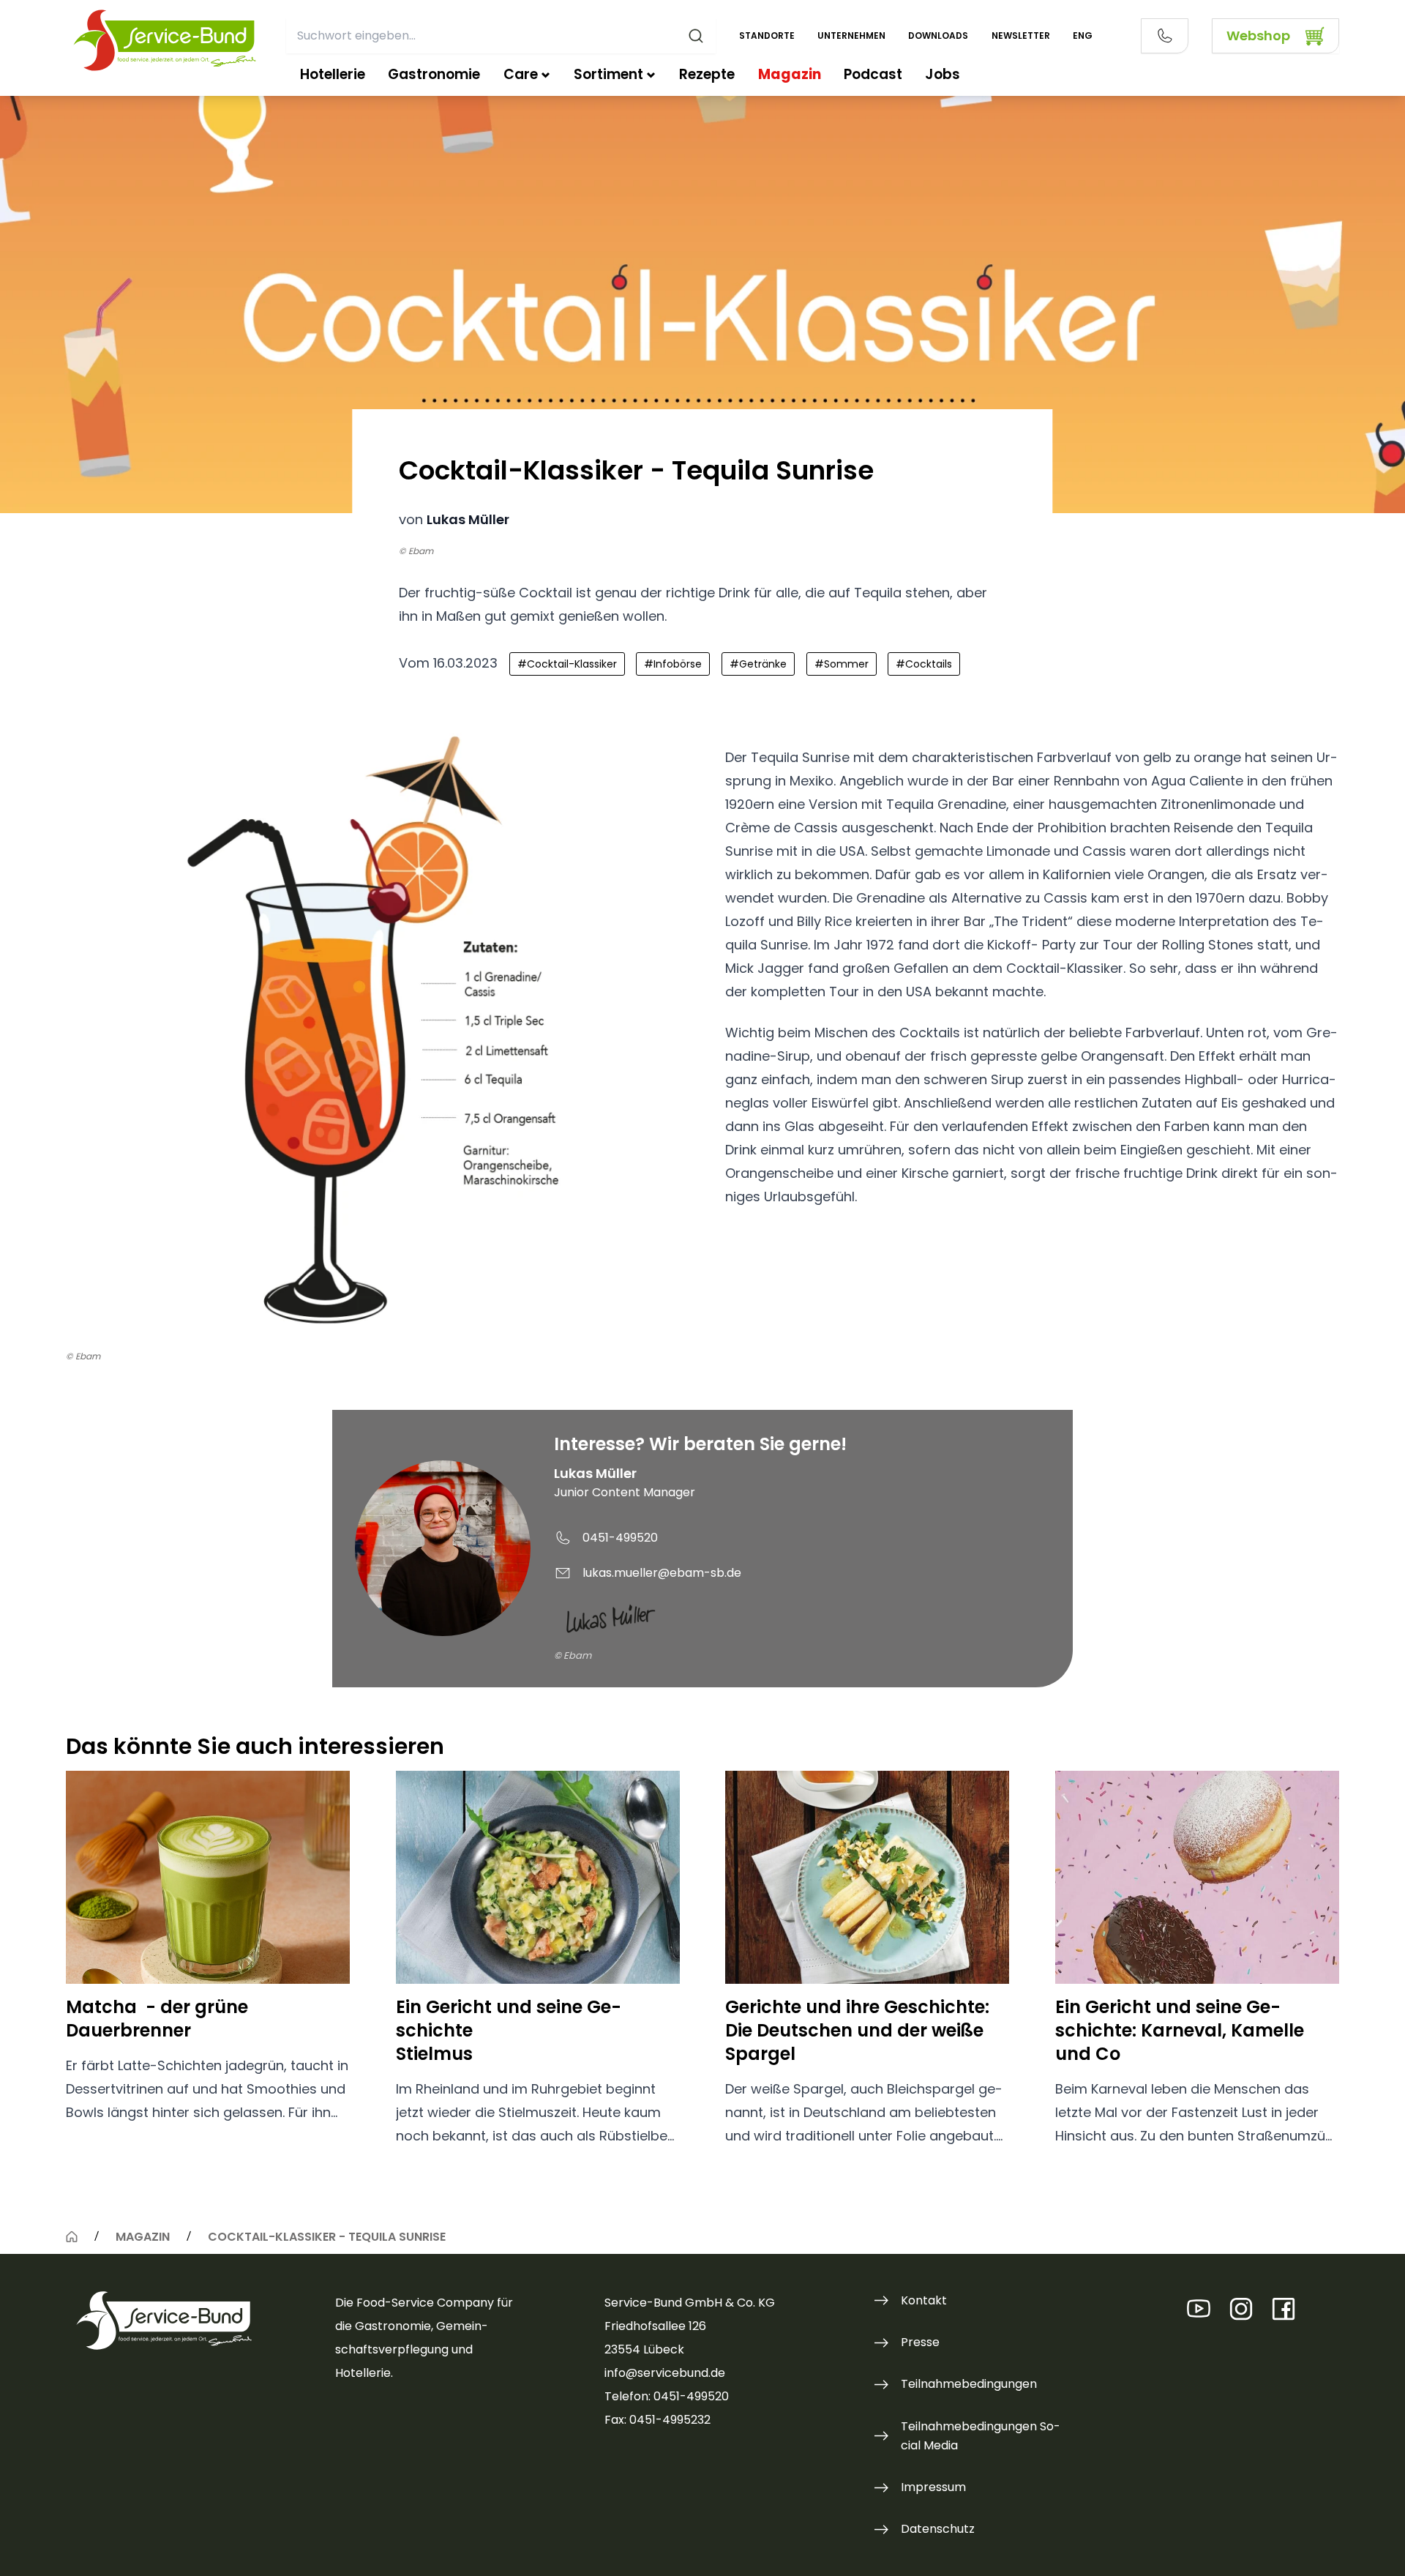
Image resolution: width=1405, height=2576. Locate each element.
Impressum (933, 2487)
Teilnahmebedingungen (969, 2384)
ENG (1083, 36)
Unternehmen (851, 36)
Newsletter (1021, 36)
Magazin (790, 74)
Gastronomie (434, 74)
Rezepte (707, 74)
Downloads (938, 36)
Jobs (943, 74)
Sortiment (608, 74)
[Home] (72, 2236)
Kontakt (924, 2300)
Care (521, 74)
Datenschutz (938, 2529)
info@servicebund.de (665, 2373)
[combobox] (501, 36)
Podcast (873, 74)
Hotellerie (333, 74)
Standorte (767, 36)
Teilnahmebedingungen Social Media (981, 2436)
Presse (920, 2342)
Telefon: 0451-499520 (667, 2396)
